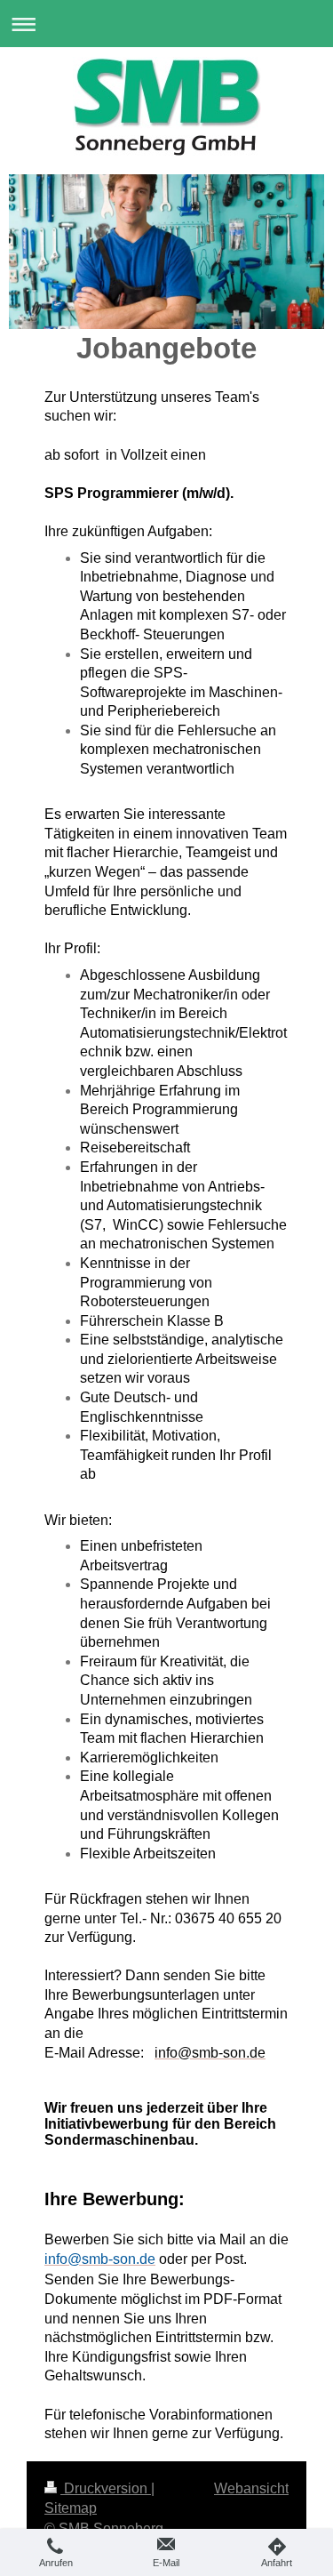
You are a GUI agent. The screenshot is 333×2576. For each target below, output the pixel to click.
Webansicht (251, 2488)
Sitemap (71, 2508)
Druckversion (106, 2488)
